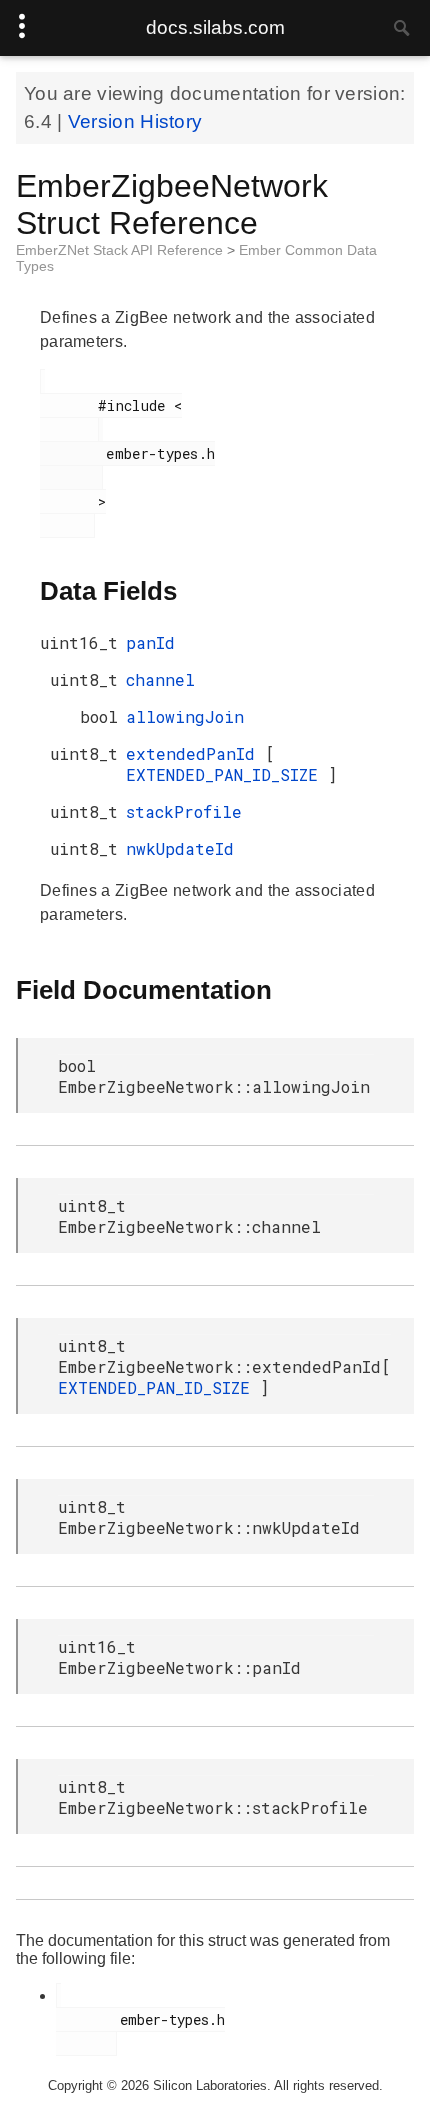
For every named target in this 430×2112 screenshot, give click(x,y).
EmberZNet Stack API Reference (121, 250)
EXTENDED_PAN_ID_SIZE (227, 774)
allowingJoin (185, 716)
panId (150, 642)
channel (160, 679)
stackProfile (184, 811)
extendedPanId (195, 753)
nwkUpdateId (180, 848)
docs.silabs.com (215, 27)
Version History (135, 121)
